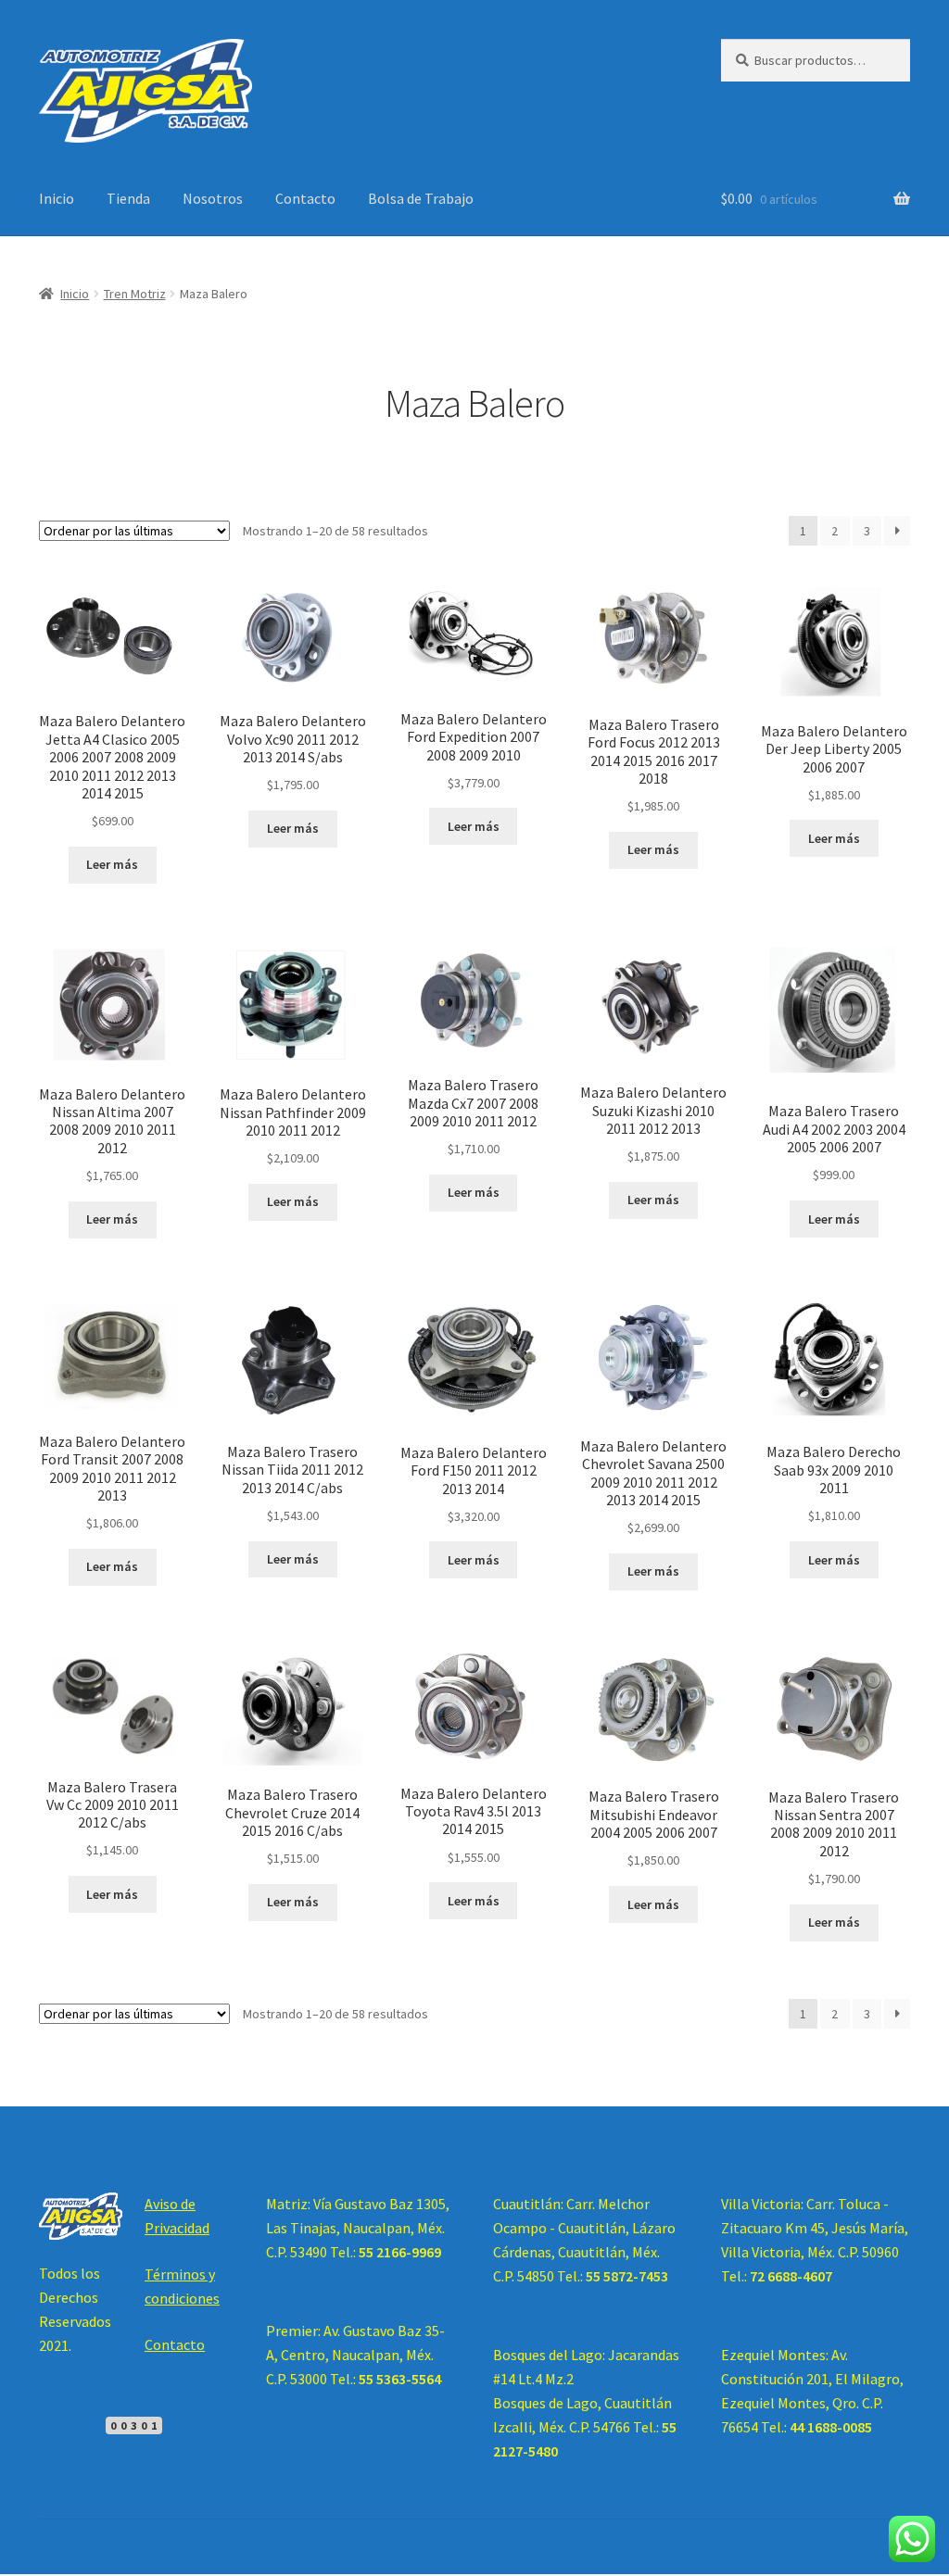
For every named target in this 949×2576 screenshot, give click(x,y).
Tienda (128, 198)
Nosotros (213, 198)
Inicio (57, 198)
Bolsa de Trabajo (421, 198)
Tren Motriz (135, 294)
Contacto (305, 198)
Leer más (112, 864)
